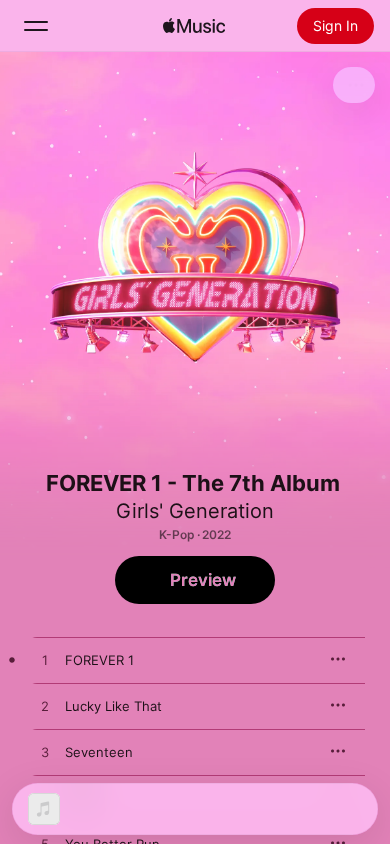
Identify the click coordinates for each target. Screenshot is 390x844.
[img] (194, 26)
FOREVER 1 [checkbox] (99, 660)
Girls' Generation (195, 511)
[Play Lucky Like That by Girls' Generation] (45, 707)
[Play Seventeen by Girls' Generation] (45, 753)
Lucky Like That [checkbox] (113, 706)
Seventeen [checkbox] (99, 752)
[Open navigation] (36, 26)
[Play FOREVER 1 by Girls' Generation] (45, 661)
